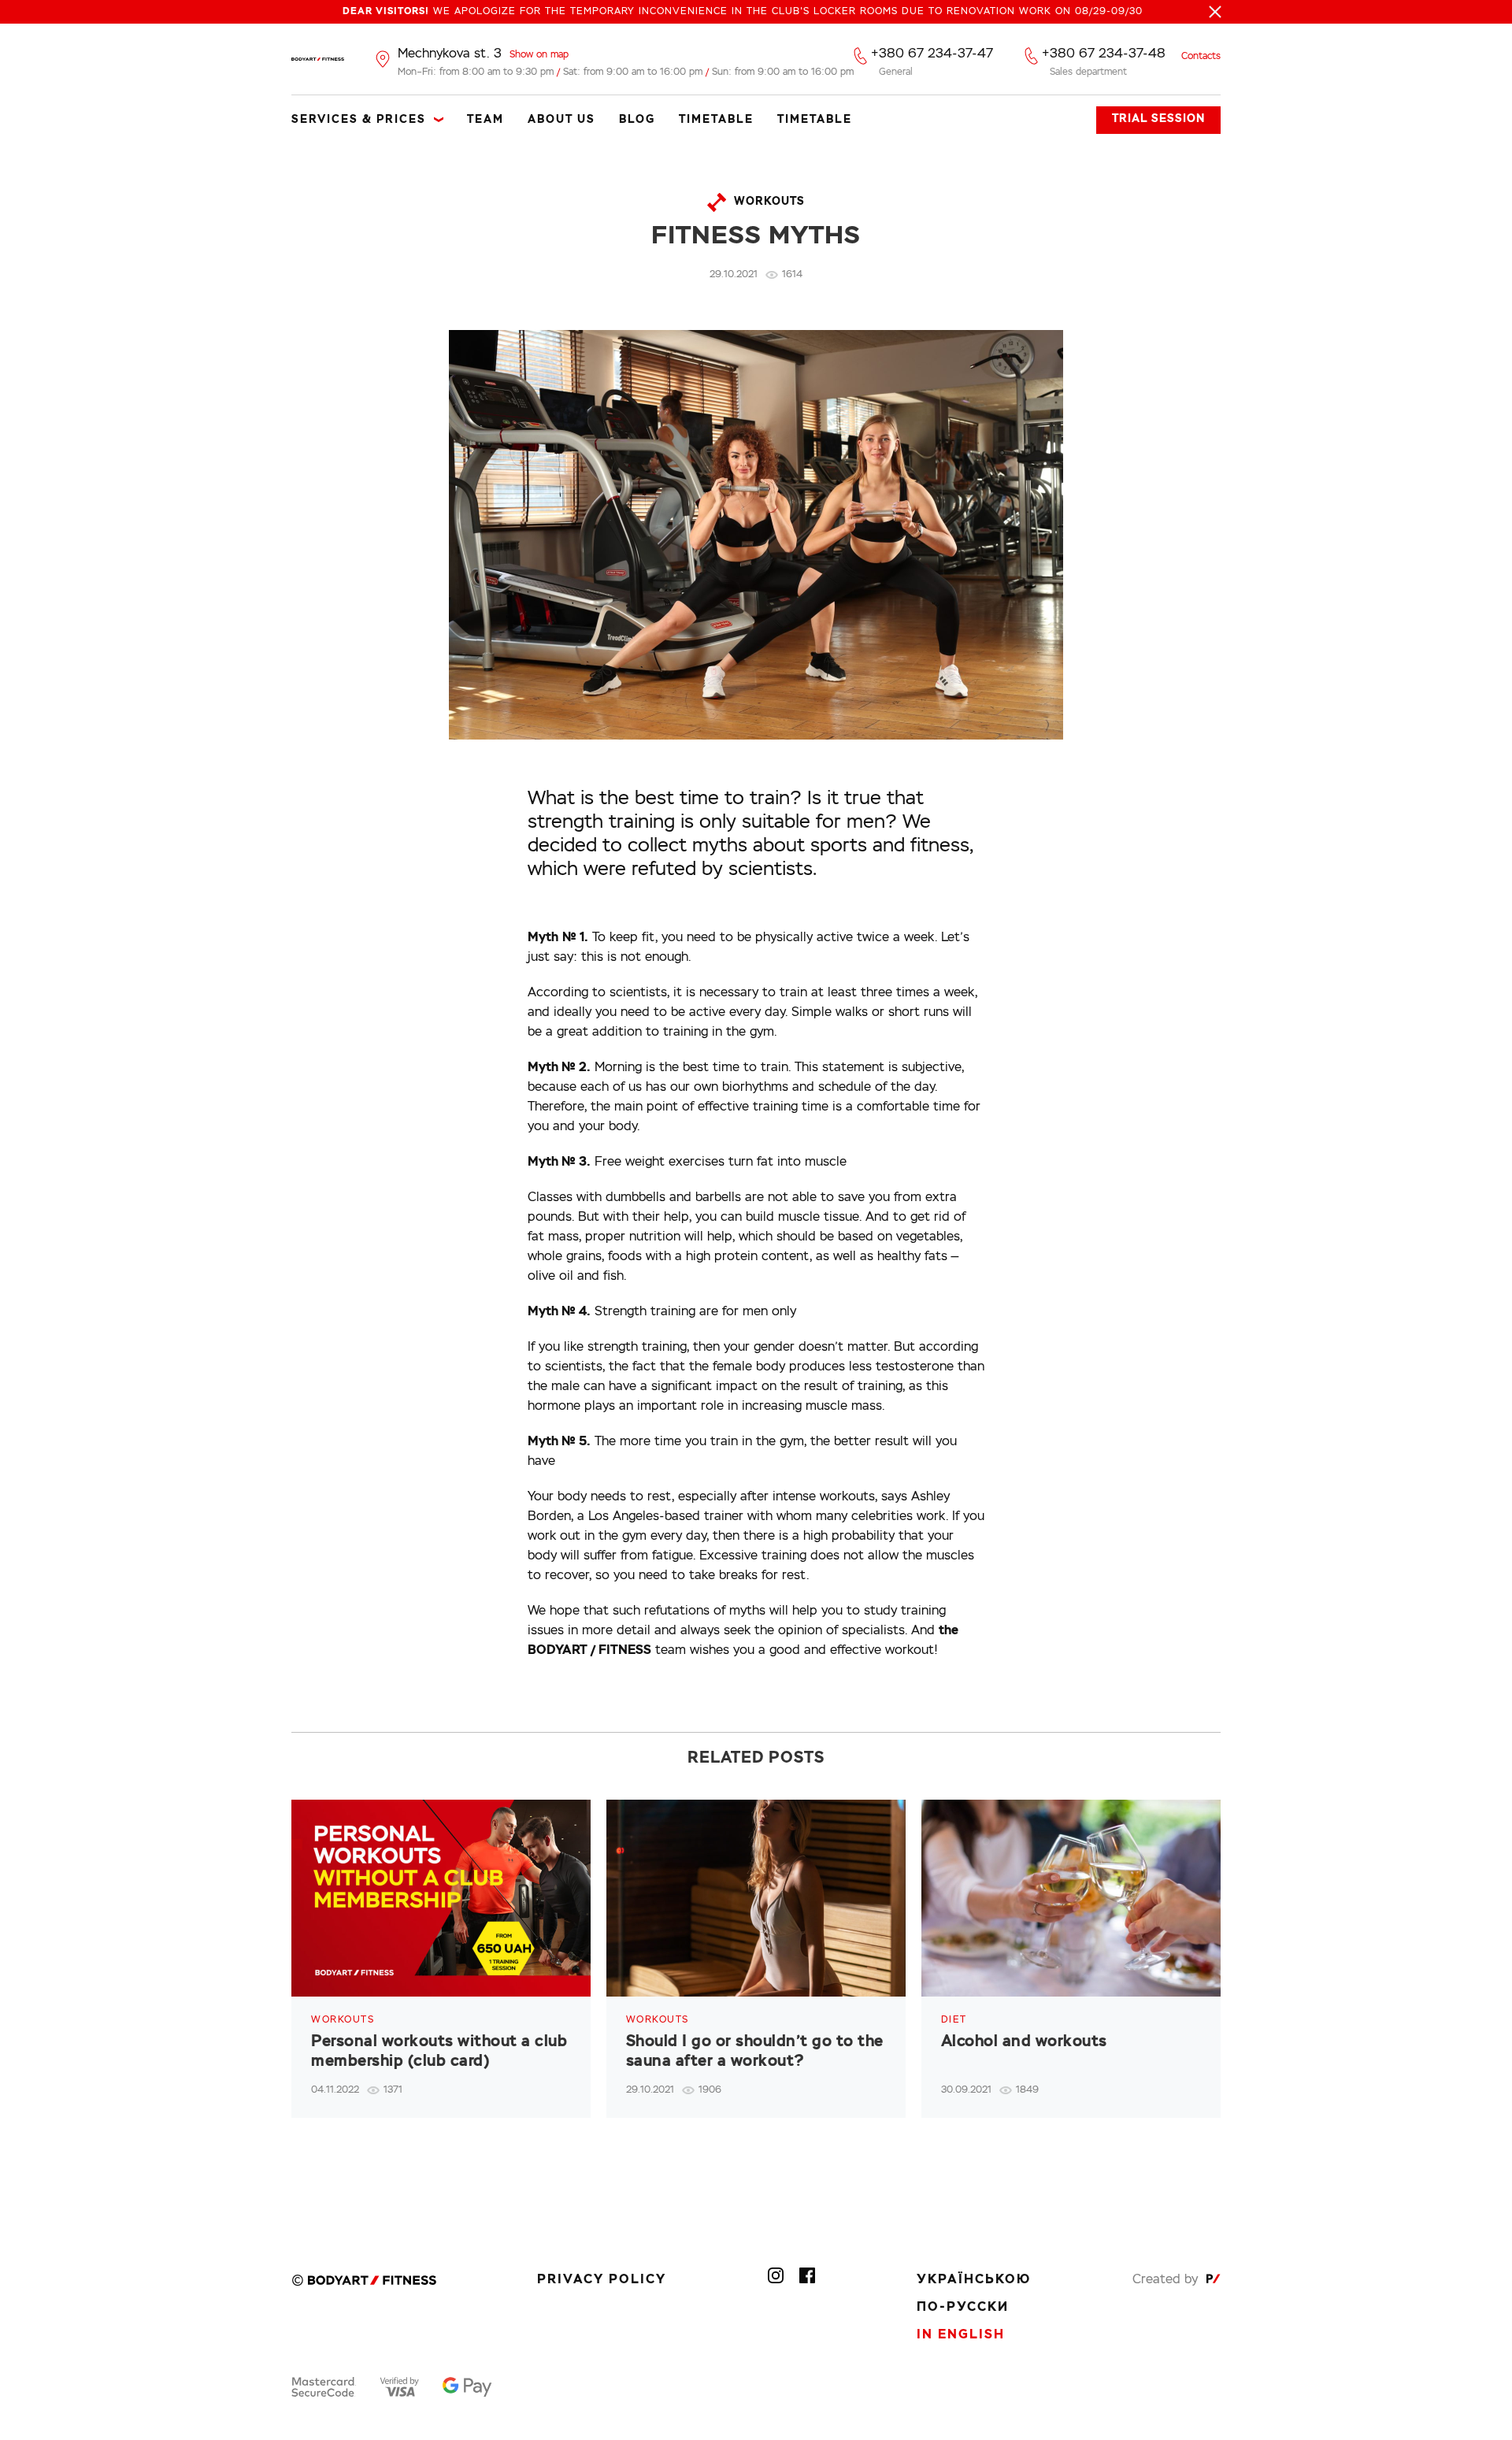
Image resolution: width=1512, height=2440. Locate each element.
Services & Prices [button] (359, 120)
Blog (637, 120)
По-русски (963, 2308)
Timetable (716, 120)
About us (561, 120)
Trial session (1158, 119)
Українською (974, 2280)
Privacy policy (602, 2280)
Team (485, 120)
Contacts (1201, 57)
